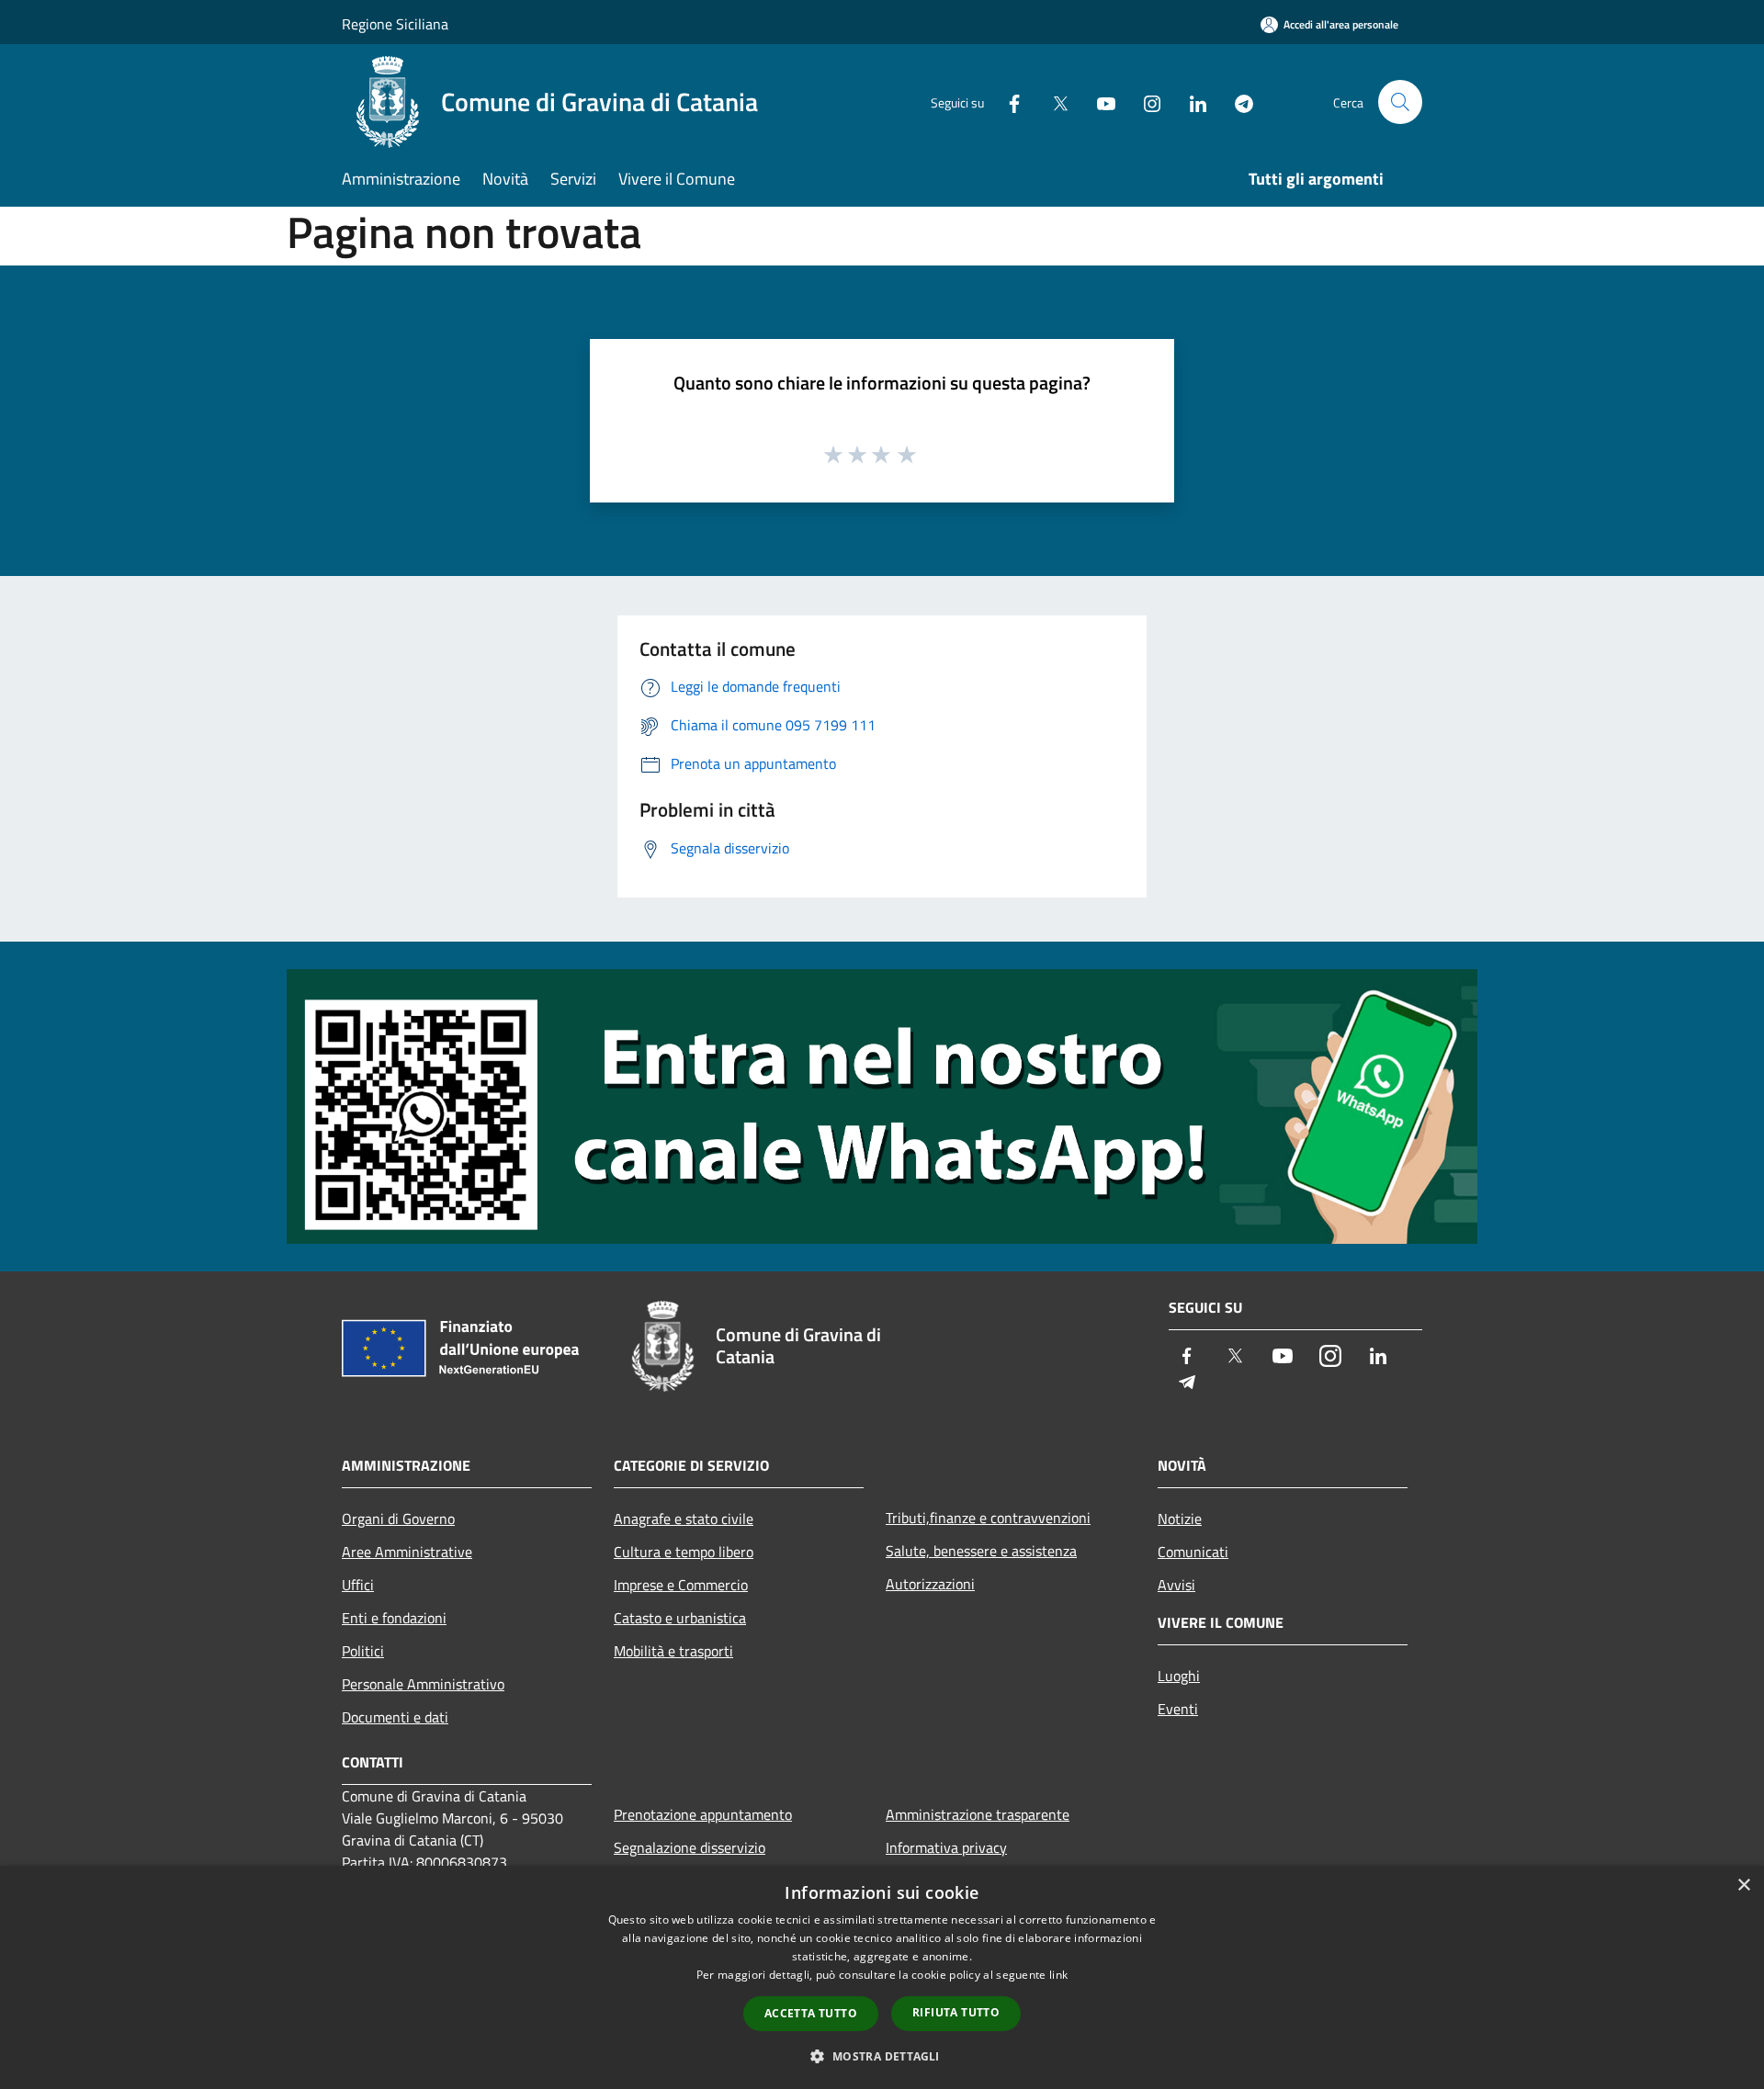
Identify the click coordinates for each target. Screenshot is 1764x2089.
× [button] (1743, 1886)
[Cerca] (1400, 102)
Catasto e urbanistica (680, 1618)
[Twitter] (1053, 102)
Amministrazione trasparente (978, 1814)
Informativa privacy (946, 1847)
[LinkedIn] (1191, 102)
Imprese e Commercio (681, 1585)
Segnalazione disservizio (690, 1847)
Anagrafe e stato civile (684, 1519)
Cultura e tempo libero (684, 1552)
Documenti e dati (395, 1717)
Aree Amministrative (407, 1552)
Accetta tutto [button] (811, 2013)
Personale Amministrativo (423, 1684)
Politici (363, 1651)
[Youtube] (1099, 102)
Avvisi (1176, 1585)
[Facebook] (1007, 102)
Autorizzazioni (930, 1584)
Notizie (1180, 1519)
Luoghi (1179, 1676)
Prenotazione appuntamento (703, 1814)
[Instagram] (1145, 102)
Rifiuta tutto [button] (956, 2012)
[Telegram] (1237, 102)
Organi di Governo (398, 1519)
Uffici (358, 1585)
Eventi (1178, 1709)
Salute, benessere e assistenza (981, 1551)
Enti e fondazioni (394, 1618)
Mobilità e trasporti (673, 1651)
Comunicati (1193, 1552)
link (1058, 1975)
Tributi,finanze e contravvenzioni (988, 1518)
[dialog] (882, 1977)
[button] (882, 2056)
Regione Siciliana (395, 24)
